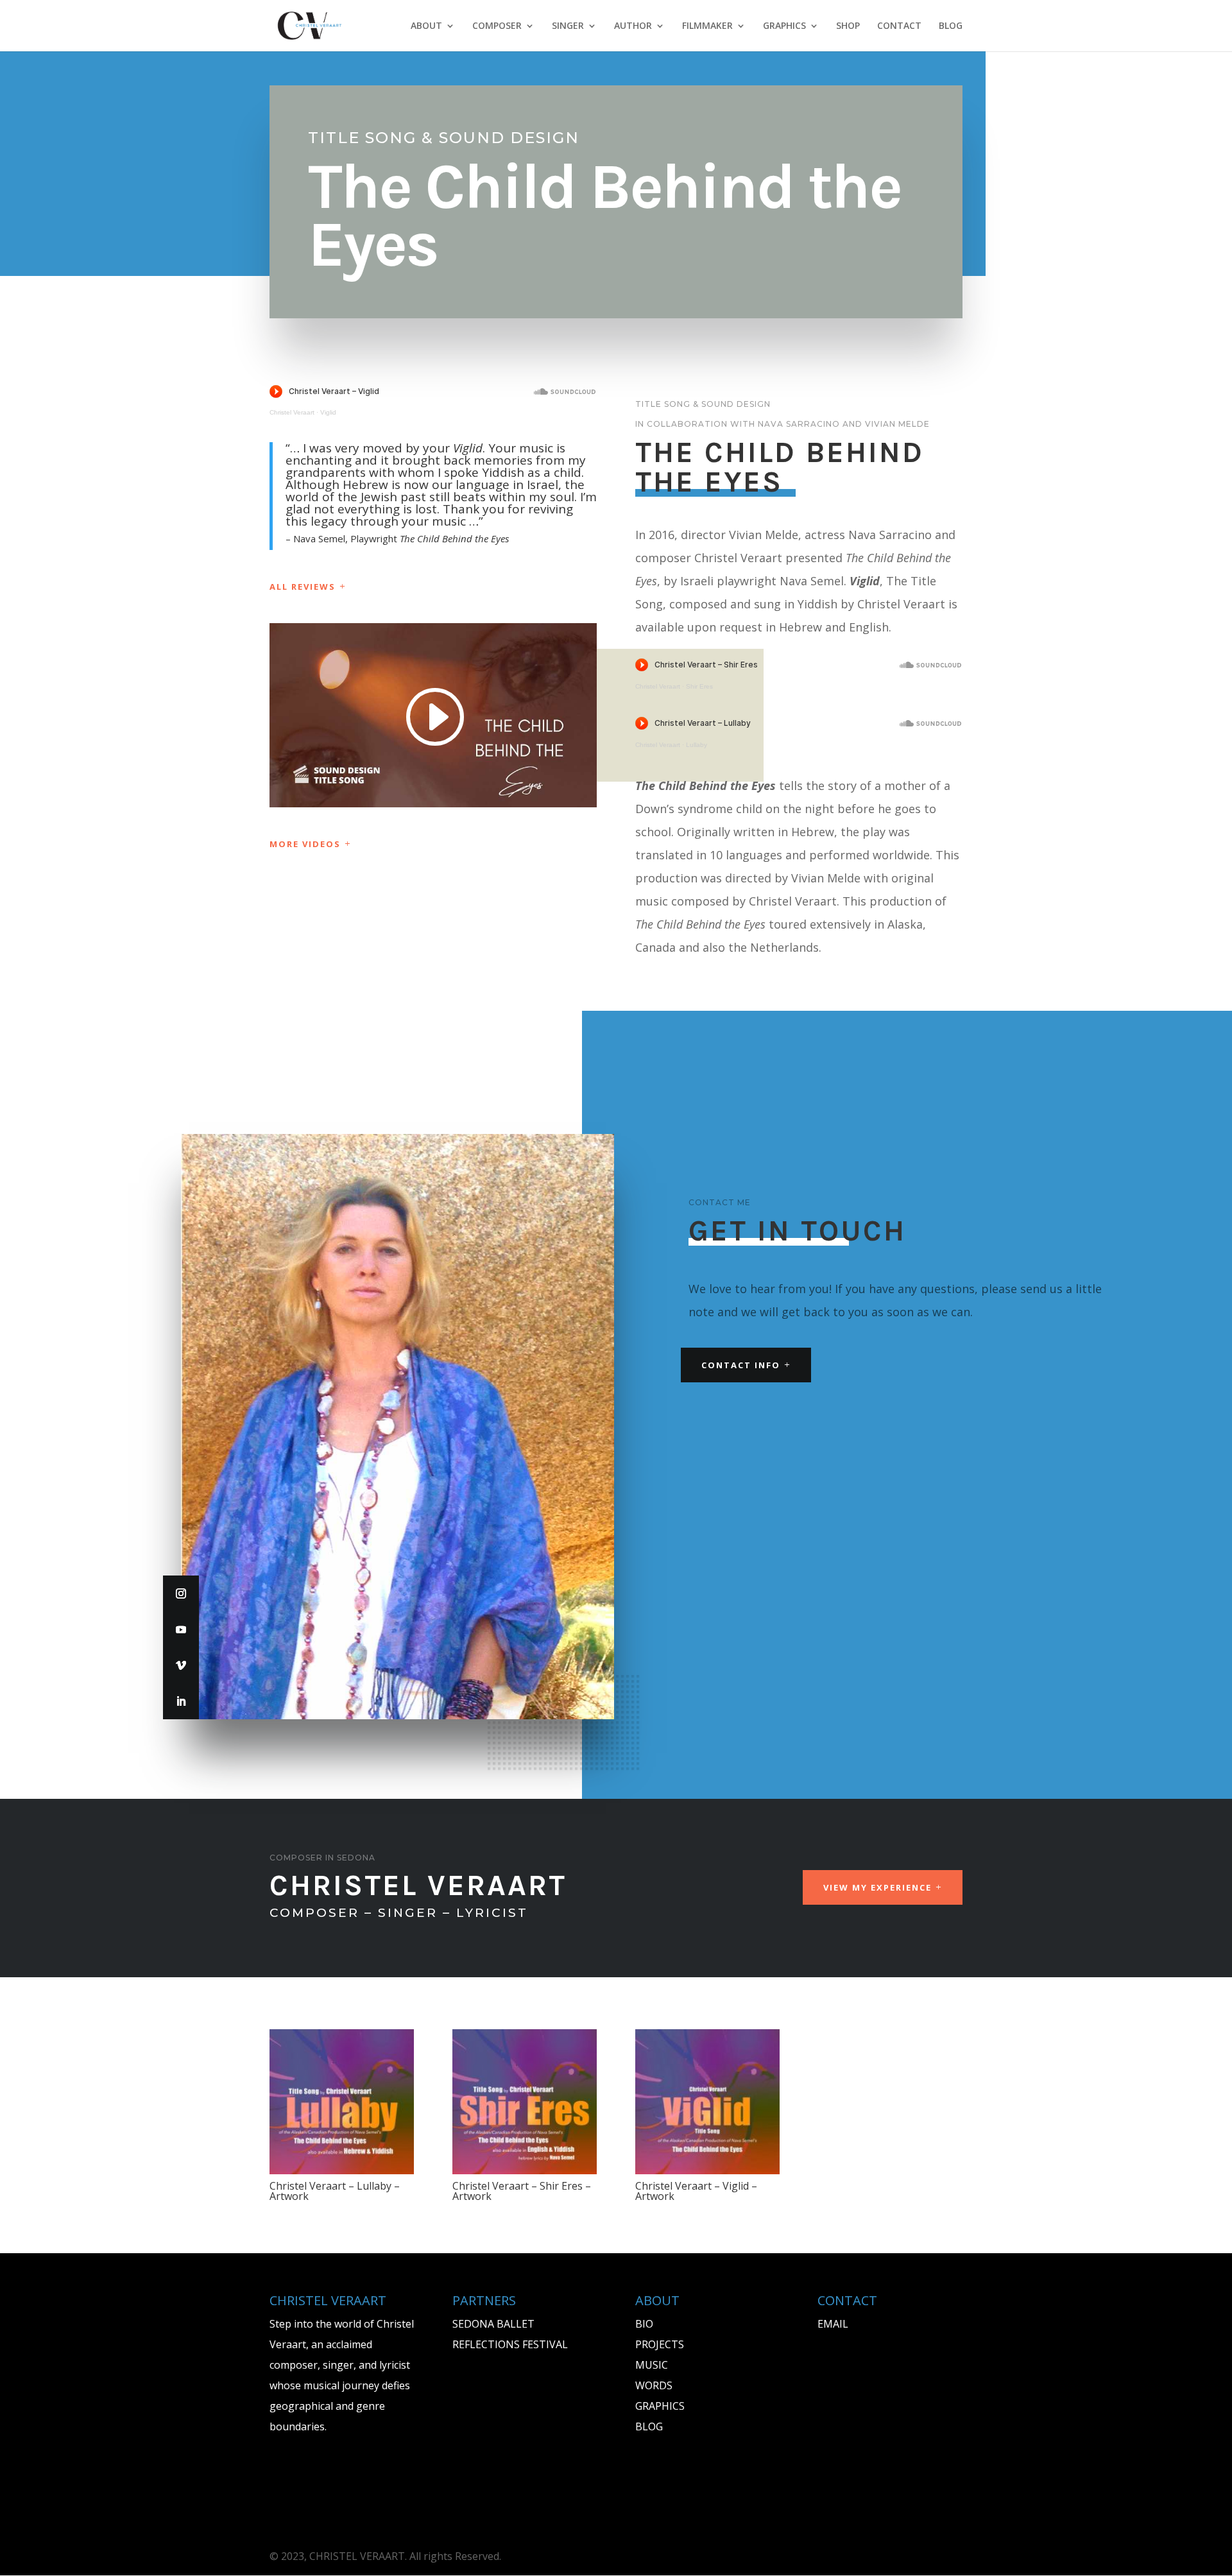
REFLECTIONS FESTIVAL (510, 2344)
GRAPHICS (784, 26)
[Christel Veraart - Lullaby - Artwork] (342, 2170)
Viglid (328, 412)
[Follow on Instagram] (181, 1593)
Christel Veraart (292, 412)
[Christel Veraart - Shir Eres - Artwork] (525, 2170)
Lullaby (697, 745)
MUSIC (652, 2365)
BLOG (951, 26)
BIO (644, 2324)
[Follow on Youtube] (181, 1629)
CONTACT (899, 26)
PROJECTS (660, 2344)
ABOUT (426, 26)
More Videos (305, 844)
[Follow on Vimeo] (181, 1665)
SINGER (568, 26)
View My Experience (877, 1887)
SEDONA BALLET (493, 2324)
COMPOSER (497, 26)
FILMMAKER (707, 26)
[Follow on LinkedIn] (181, 1701)
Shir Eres (699, 686)
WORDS (654, 2385)
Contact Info (741, 1365)
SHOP (848, 26)
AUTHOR (633, 26)
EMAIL (833, 2324)
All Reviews (303, 587)
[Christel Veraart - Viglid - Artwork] (707, 2170)
